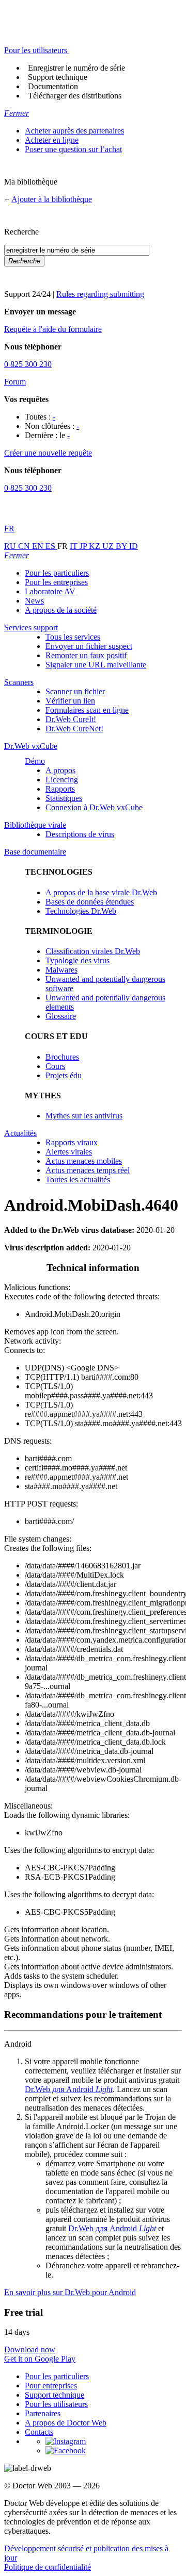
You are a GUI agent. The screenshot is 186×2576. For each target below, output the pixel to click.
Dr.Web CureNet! (74, 729)
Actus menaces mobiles (84, 1161)
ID (134, 546)
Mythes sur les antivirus (84, 1116)
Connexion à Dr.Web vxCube (94, 807)
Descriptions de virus (80, 834)
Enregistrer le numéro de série (76, 68)
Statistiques (64, 798)
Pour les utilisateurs (56, 2404)
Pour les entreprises (56, 582)
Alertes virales (69, 1152)
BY (122, 546)
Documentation (53, 86)
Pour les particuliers (57, 573)
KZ (96, 546)
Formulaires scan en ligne (87, 710)
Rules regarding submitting (100, 294)
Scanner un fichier (75, 691)
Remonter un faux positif (86, 655)
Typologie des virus (78, 960)
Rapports (60, 789)
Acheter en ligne (52, 140)
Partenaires (43, 2413)
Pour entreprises (51, 2386)
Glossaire (61, 1016)
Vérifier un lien (70, 701)
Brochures (62, 1057)
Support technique (58, 77)
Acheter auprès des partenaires (74, 131)
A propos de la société (61, 610)
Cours (55, 1066)
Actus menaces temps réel (88, 1170)
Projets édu (64, 1075)
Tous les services (73, 637)
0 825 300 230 (28, 364)
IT (75, 546)
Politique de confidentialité (48, 2567)
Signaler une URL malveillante (96, 665)
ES (51, 546)
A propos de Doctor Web (66, 2423)
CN (25, 546)
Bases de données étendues (90, 902)
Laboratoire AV (50, 591)
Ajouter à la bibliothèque (52, 199)
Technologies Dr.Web (81, 911)
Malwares (61, 970)
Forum (15, 382)
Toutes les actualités (78, 1180)
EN (39, 546)
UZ (109, 546)
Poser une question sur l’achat (73, 149)
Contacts (39, 2432)
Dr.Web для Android (69, 2089)
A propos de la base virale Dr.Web (101, 892)
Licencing (62, 780)
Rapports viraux (72, 1142)
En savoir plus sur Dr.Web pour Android (70, 2292)
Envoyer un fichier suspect (89, 646)
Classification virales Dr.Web (93, 951)
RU (11, 546)
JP (84, 546)
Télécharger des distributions (75, 96)
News (34, 601)
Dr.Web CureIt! (71, 719)
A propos (60, 770)
